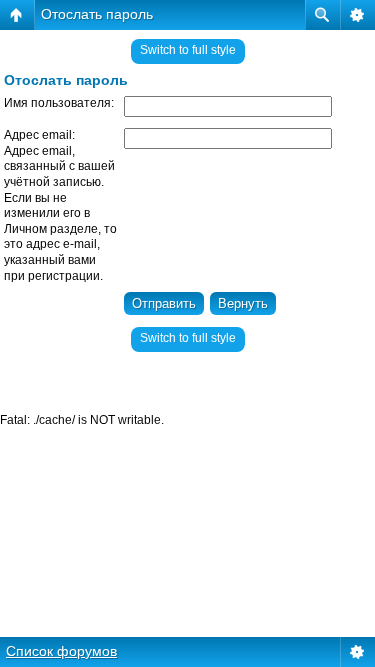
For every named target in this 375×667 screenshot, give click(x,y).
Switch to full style (188, 50)
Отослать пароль (97, 14)
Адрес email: (39, 135)
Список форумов (61, 651)
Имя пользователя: (59, 103)
